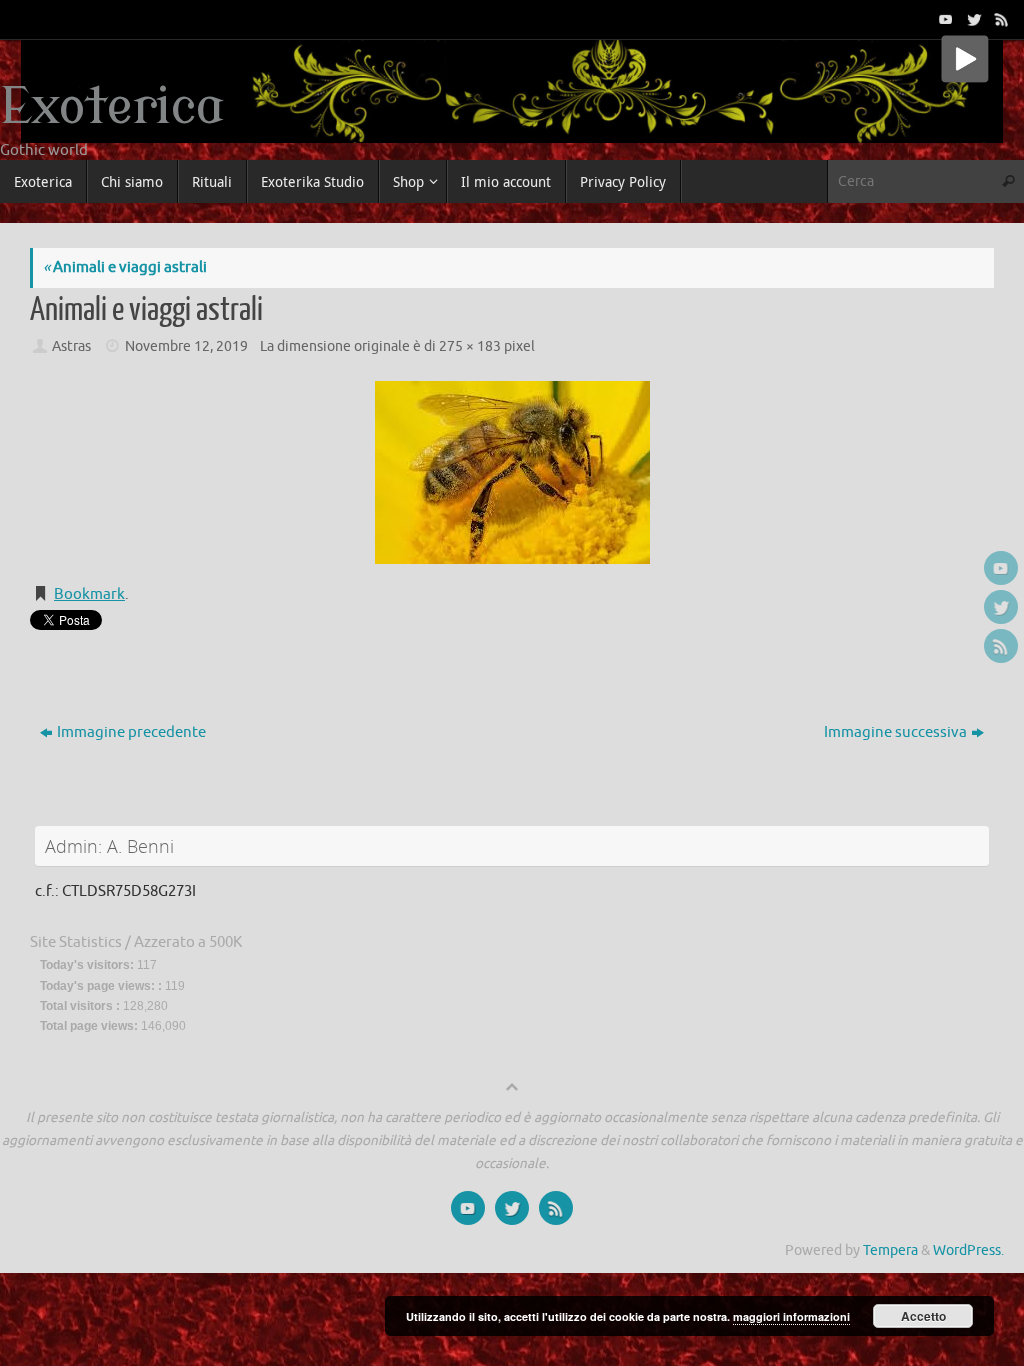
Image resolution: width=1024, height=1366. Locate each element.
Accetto (923, 1316)
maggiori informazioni (791, 1316)
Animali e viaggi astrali (125, 267)
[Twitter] (972, 19)
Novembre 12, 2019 (186, 346)
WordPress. (968, 1250)
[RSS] (1000, 19)
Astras (71, 346)
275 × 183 (470, 346)
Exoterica (112, 107)
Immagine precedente (131, 732)
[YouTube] (944, 19)
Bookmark (89, 594)
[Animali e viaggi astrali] (512, 472)
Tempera (890, 1250)
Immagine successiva (895, 732)
